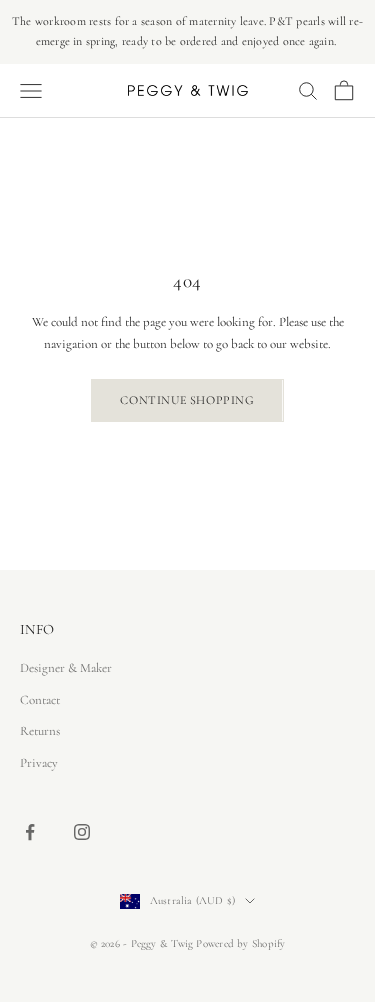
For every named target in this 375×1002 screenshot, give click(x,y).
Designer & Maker (66, 668)
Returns (40, 731)
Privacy (39, 763)
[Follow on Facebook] (30, 832)
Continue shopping (187, 400)
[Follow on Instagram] (82, 832)
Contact (40, 700)
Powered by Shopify (240, 943)
